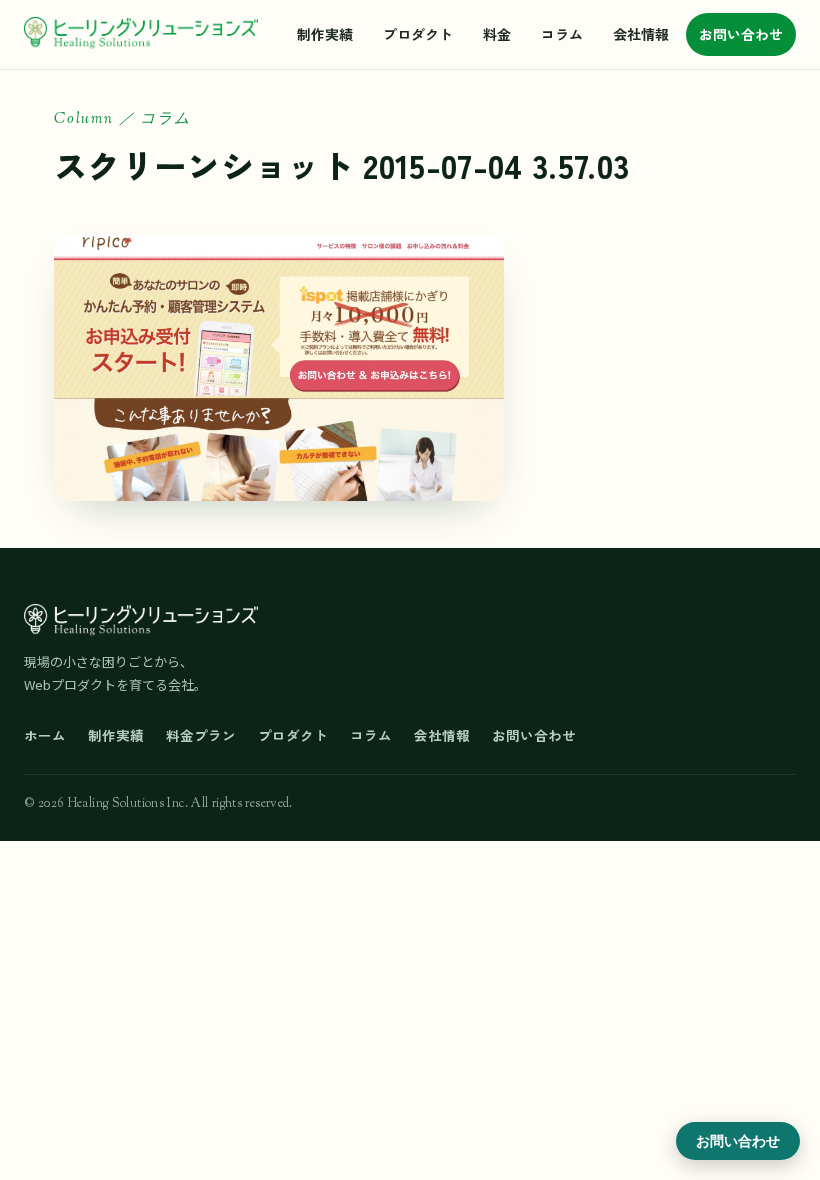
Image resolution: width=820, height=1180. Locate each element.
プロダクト (418, 34)
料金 (497, 34)
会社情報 (641, 34)
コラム (562, 34)
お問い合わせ (741, 34)
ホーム (45, 735)
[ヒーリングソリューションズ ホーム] (141, 34)
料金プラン (201, 735)
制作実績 (325, 34)
